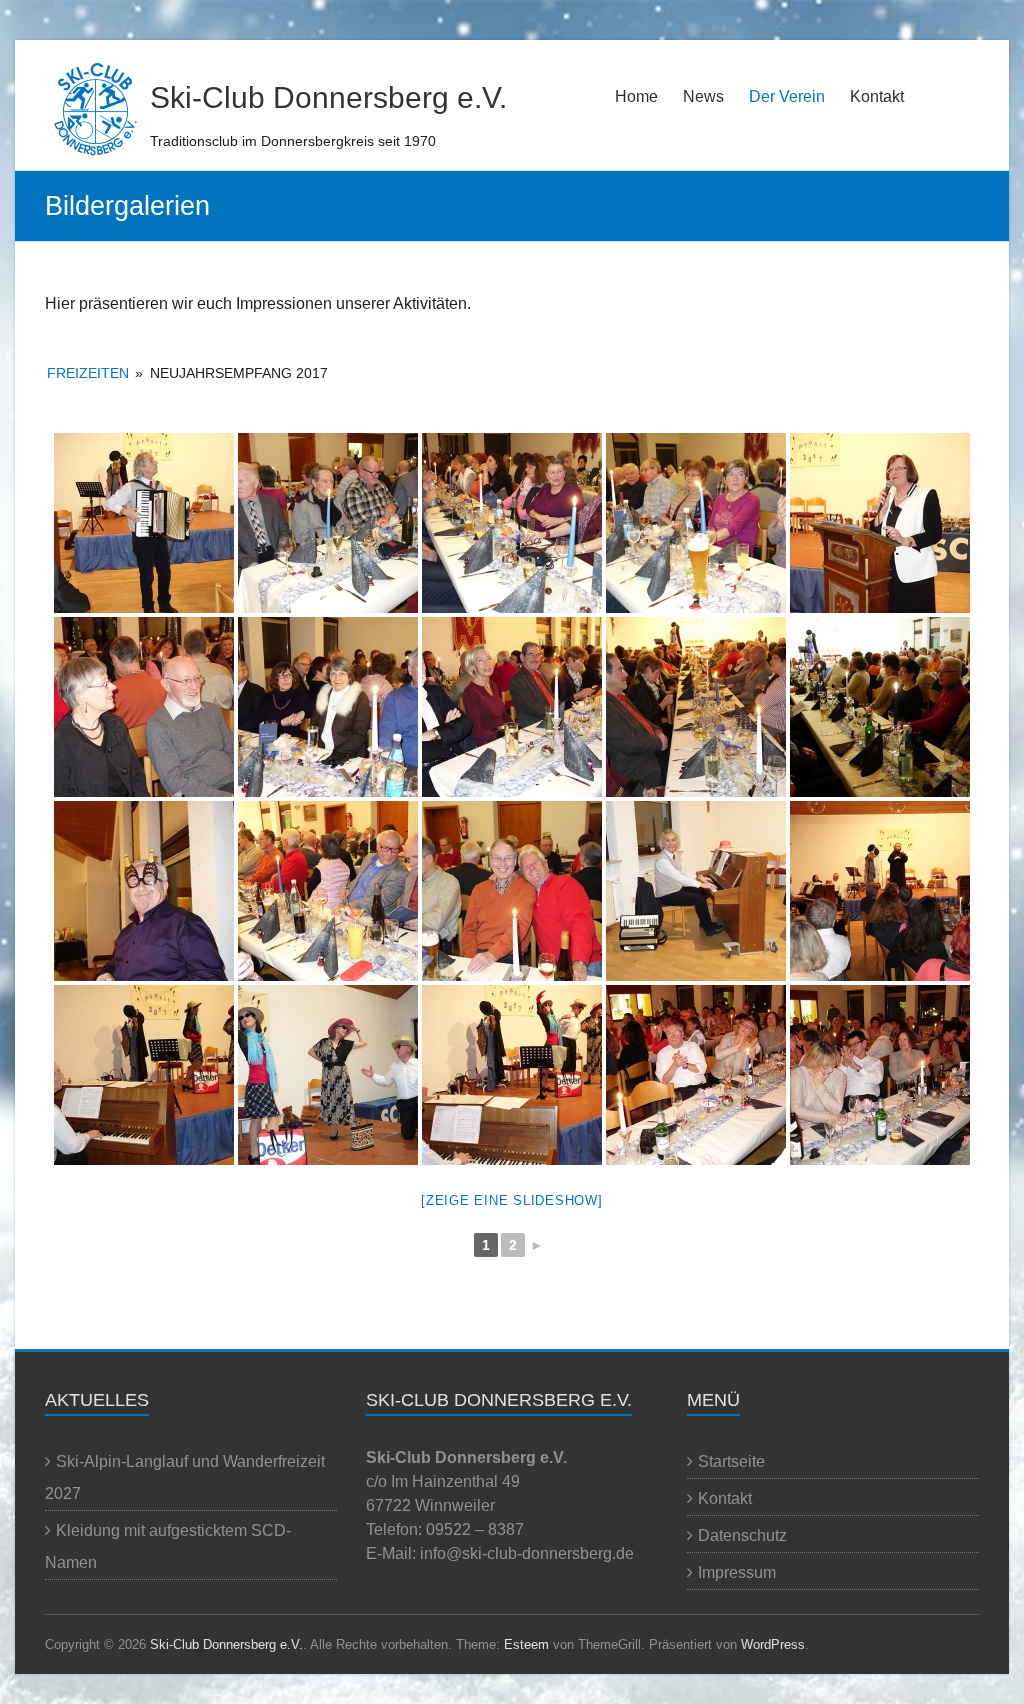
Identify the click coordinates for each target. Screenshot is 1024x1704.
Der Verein (787, 96)
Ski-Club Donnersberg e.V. (328, 97)
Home (636, 96)
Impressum (737, 1572)
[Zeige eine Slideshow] (512, 1200)
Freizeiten (88, 373)
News (703, 96)
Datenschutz (742, 1535)
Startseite (731, 1461)
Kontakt (877, 96)
